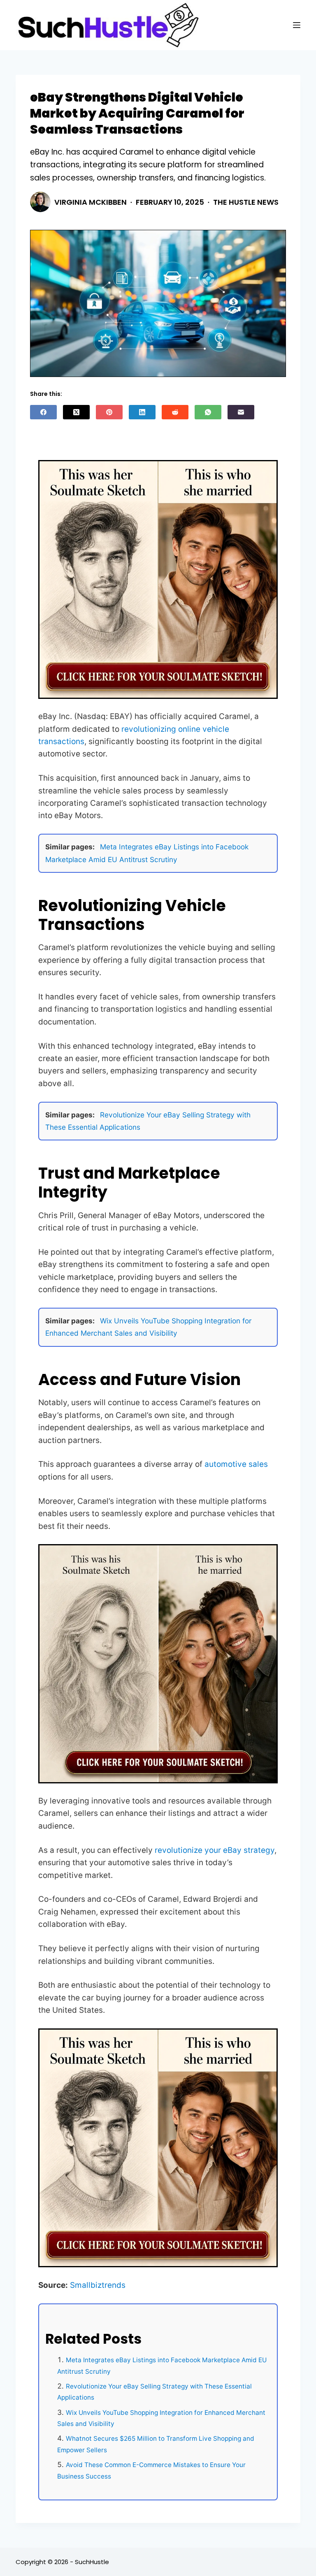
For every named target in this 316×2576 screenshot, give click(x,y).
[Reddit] (175, 412)
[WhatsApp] (208, 412)
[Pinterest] (109, 412)
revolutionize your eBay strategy (215, 1850)
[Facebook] (43, 412)
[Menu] (297, 25)
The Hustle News (246, 202)
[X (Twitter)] (76, 412)
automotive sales (236, 1464)
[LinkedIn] (142, 412)
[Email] (241, 412)
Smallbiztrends (98, 2285)
